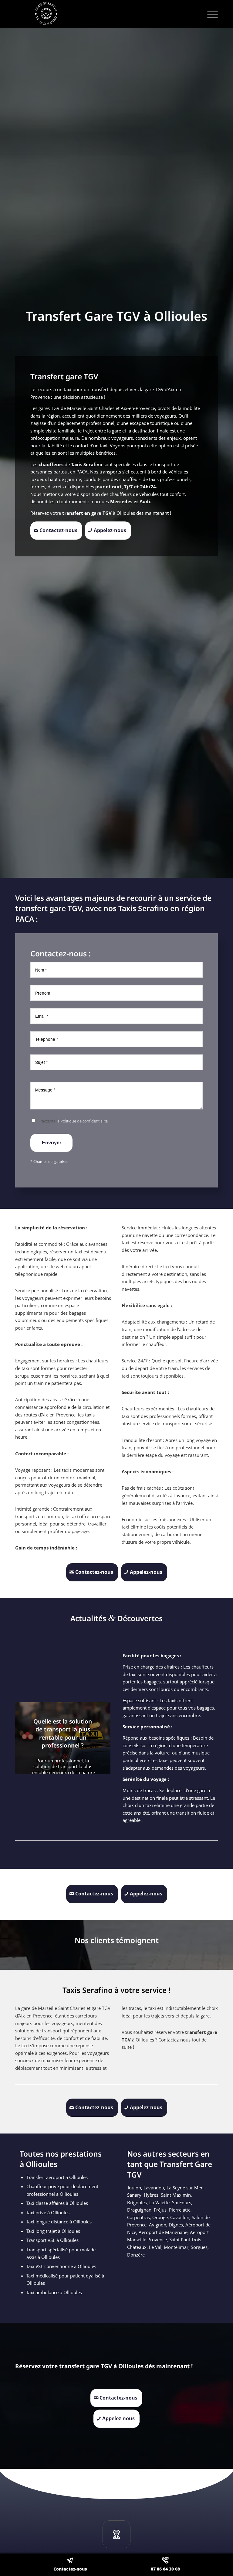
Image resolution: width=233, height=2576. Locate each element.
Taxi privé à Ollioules (48, 2212)
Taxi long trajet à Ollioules (53, 2231)
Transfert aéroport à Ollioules (57, 2177)
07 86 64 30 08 (165, 2569)
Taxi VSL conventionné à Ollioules (61, 2266)
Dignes (176, 2225)
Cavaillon (180, 2217)
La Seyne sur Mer (185, 2188)
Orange (160, 2217)
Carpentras (138, 2217)
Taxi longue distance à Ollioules (59, 2222)
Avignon (158, 2225)
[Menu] (209, 14)
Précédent (29, 1738)
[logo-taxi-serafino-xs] (116, 14)
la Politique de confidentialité (82, 1121)
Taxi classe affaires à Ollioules (57, 2203)
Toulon (134, 2188)
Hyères (151, 2195)
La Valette (159, 2202)
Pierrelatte (180, 2210)
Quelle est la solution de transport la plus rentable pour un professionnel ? (63, 1734)
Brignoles (137, 2202)
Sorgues (199, 2247)
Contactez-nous (70, 2569)
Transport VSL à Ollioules (52, 2240)
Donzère (136, 2255)
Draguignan (139, 2210)
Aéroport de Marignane (163, 2232)
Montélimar (176, 2247)
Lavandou (154, 2188)
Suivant (97, 1738)
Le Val (155, 2247)
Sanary (134, 2195)
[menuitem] (209, 14)
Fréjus (160, 2210)
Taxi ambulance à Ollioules (54, 2292)
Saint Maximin (176, 2195)
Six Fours (182, 2202)
